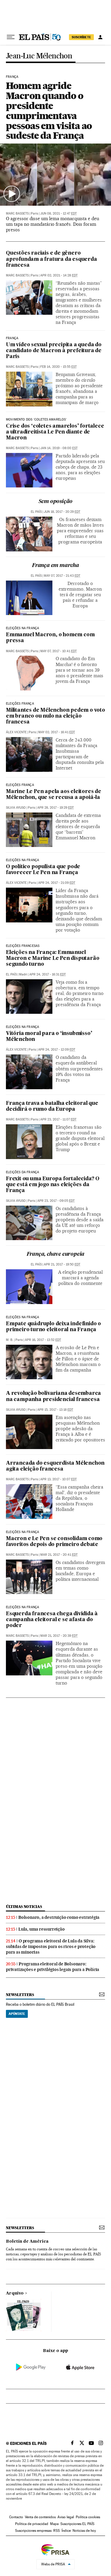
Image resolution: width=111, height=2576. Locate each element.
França (12, 77)
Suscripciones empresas (33, 2531)
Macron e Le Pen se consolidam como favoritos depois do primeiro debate (54, 1542)
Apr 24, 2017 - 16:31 (48, 974)
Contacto (16, 2517)
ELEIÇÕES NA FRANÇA (22, 1027)
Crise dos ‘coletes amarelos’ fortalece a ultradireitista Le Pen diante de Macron (55, 432)
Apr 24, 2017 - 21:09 (57, 883)
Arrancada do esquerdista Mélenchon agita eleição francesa (55, 1466)
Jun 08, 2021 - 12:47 (58, 214)
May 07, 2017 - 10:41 (58, 651)
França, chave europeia (56, 1254)
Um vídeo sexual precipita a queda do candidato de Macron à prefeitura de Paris (54, 351)
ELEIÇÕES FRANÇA (20, 704)
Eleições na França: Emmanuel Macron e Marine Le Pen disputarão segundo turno (53, 959)
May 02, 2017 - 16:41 (57, 732)
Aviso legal (66, 2517)
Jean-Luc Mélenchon (39, 56)
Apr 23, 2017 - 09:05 (56, 1201)
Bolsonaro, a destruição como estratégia (59, 1917)
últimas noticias (24, 1907)
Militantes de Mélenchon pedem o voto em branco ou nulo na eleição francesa (55, 716)
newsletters (20, 1995)
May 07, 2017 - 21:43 (62, 576)
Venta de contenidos (40, 2517)
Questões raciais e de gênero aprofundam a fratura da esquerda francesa (52, 259)
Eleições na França (22, 628)
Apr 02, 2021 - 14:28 (59, 275)
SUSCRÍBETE (81, 37)
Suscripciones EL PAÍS (77, 2524)
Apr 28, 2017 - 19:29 (55, 808)
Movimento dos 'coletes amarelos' (36, 420)
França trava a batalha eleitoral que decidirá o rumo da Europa (52, 1106)
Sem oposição (56, 502)
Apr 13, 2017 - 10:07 (58, 1479)
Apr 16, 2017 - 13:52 (43, 1340)
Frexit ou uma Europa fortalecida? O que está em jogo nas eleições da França (53, 1185)
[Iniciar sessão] (100, 37)
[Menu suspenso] (11, 37)
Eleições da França (22, 1172)
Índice (66, 2531)
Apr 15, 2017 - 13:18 (55, 1410)
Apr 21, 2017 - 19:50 (62, 1264)
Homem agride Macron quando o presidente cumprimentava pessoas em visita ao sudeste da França (49, 111)
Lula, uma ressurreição (42, 1929)
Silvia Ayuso (16, 808)
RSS (57, 2531)
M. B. (10, 1340)
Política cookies (88, 2517)
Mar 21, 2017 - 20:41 (59, 1555)
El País (36, 512)
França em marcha (55, 566)
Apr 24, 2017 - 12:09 (57, 1050)
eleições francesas (23, 946)
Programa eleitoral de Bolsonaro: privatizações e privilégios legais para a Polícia (53, 1967)
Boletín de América (27, 2242)
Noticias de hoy (84, 2531)
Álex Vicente (16, 732)
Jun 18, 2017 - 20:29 (62, 512)
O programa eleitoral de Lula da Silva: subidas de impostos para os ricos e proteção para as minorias (51, 1947)
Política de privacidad (32, 2524)
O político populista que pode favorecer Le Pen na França (43, 870)
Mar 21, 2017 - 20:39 (59, 1636)
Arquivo (15, 2293)
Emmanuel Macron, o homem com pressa (50, 638)
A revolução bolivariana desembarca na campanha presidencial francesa (53, 1396)
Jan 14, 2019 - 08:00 (59, 448)
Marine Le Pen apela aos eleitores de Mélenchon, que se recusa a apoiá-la (54, 795)
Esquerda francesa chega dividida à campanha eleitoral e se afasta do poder (52, 1620)
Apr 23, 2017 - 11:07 (58, 1119)
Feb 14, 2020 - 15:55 (58, 367)
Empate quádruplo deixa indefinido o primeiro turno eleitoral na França (53, 1327)
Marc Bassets (17, 214)
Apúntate (17, 2014)
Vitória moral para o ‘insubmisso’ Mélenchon (49, 1037)
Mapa (54, 2524)
